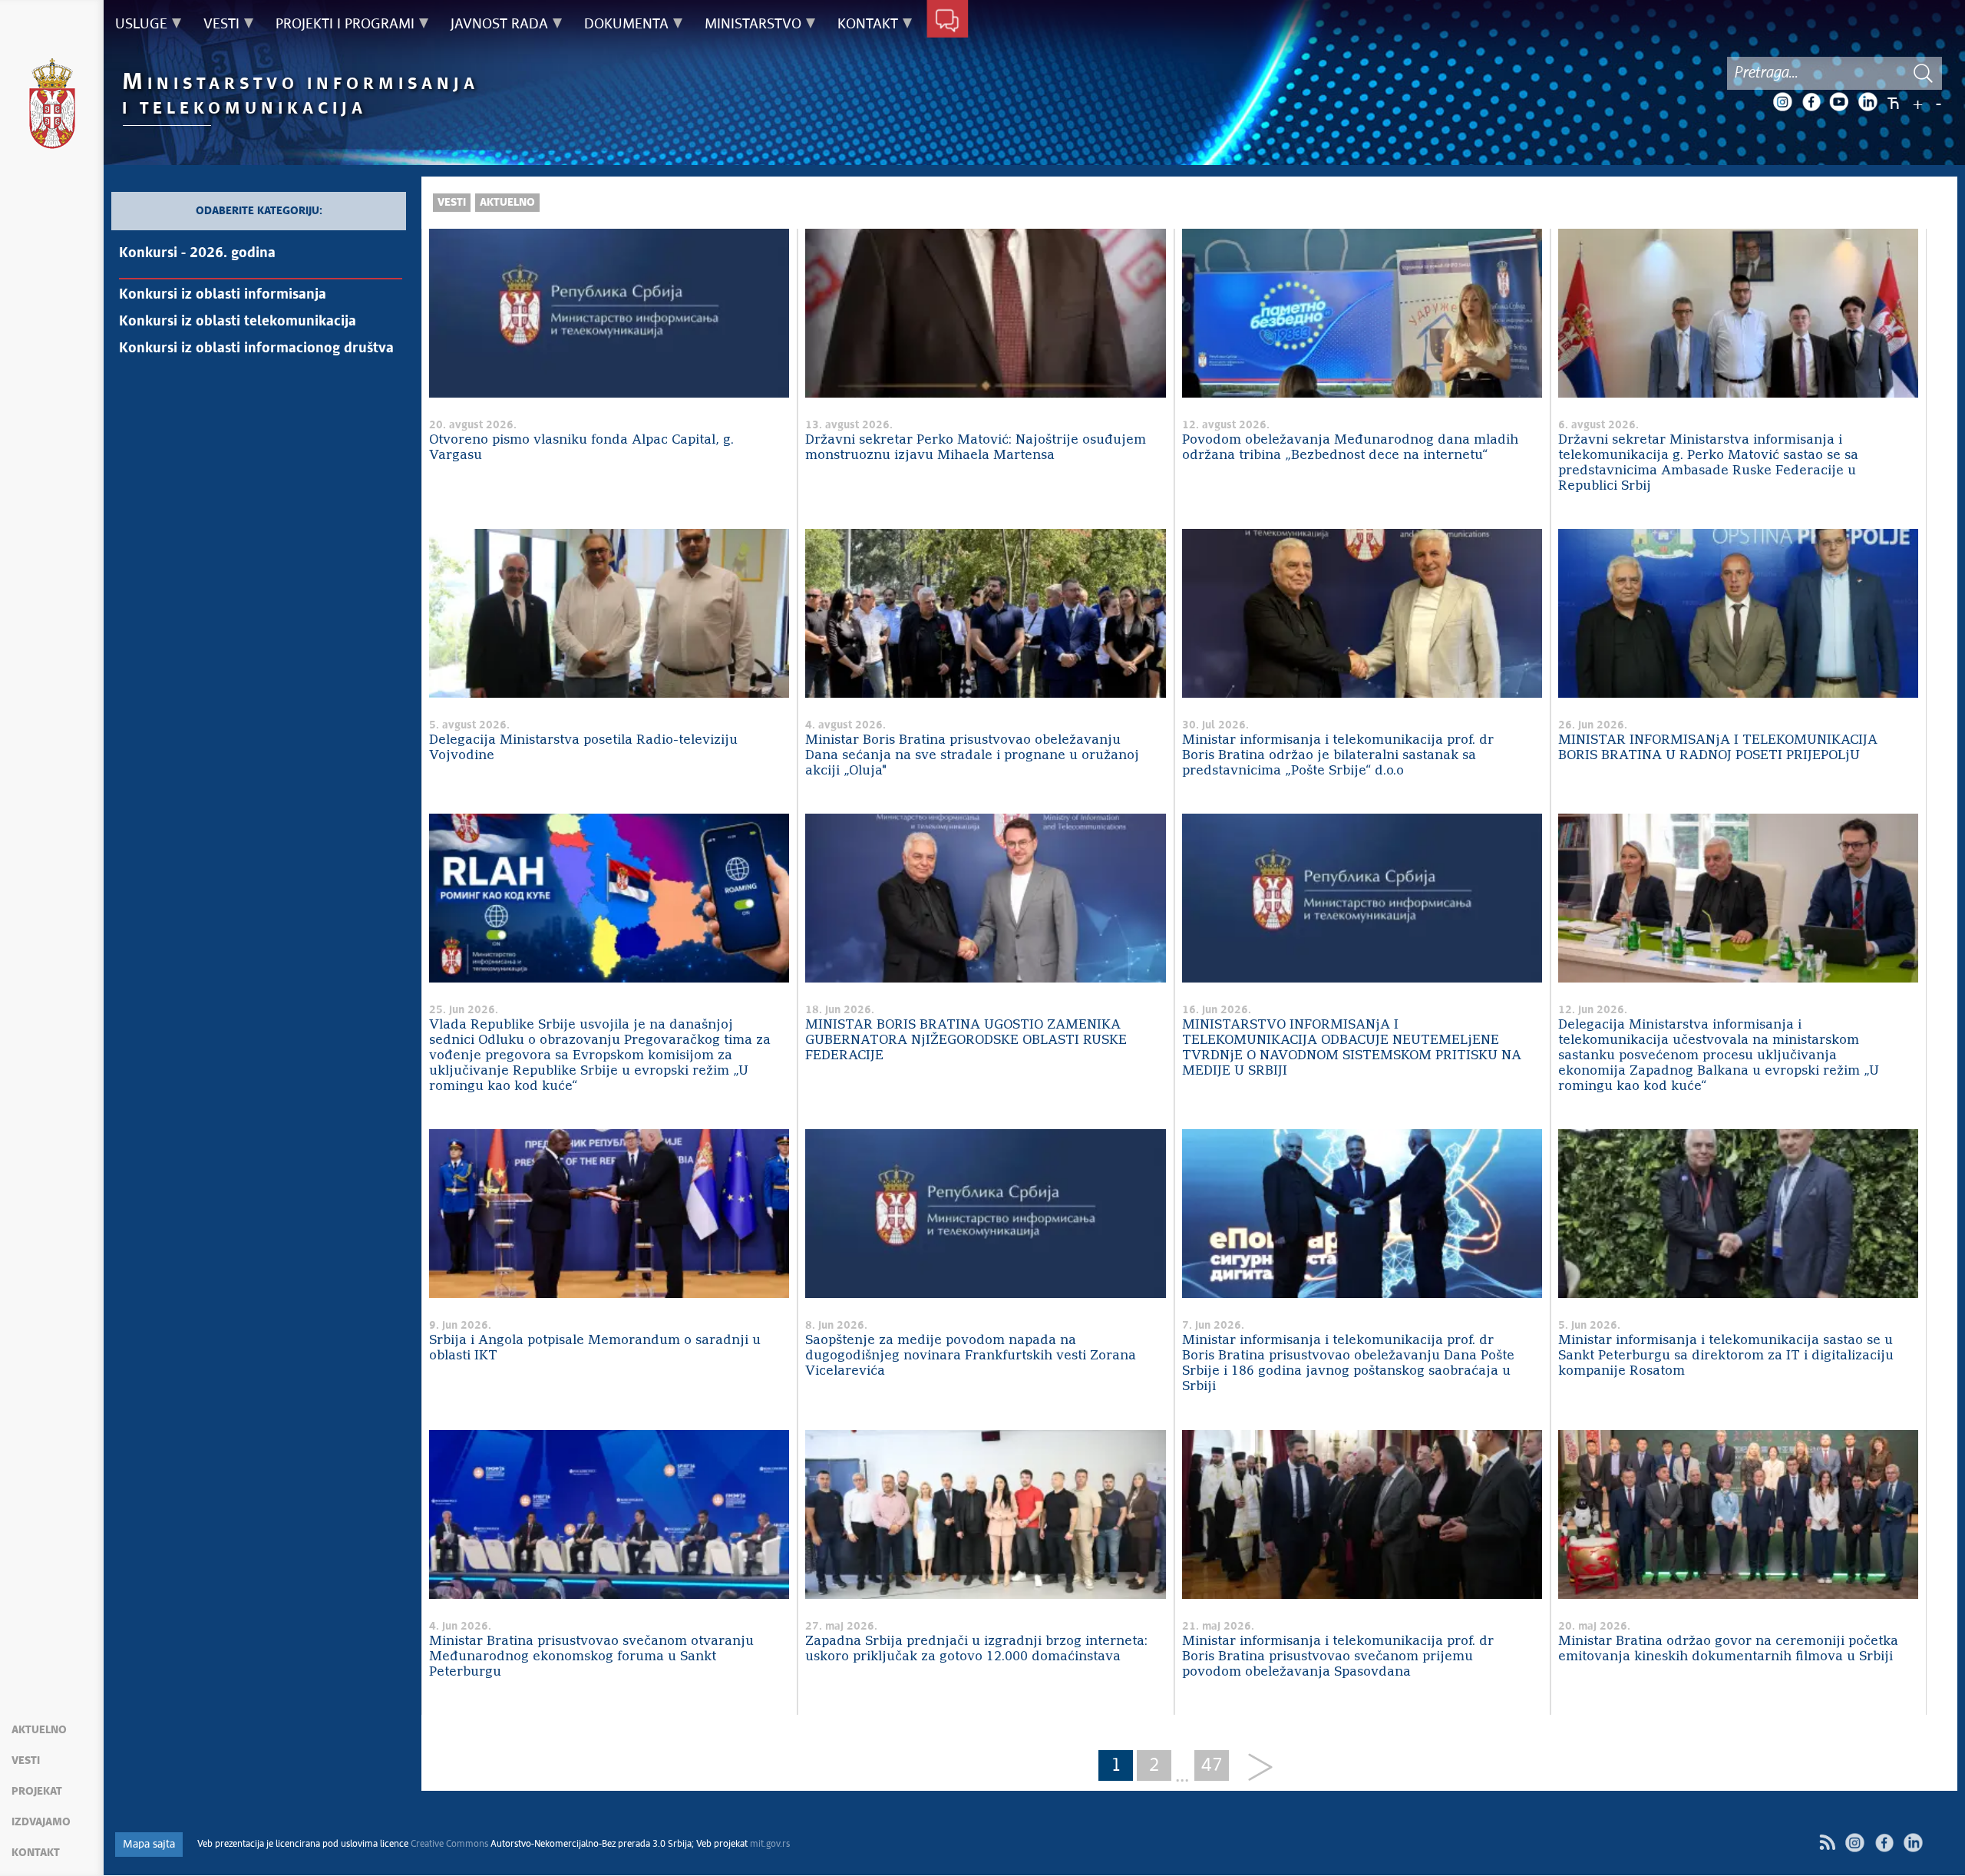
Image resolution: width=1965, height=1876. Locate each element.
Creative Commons (449, 1845)
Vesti (26, 1761)
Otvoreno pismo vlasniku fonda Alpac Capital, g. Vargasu (581, 448)
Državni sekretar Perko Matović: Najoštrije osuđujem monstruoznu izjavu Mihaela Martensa (976, 448)
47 (1212, 1765)
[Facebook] (1811, 102)
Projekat (37, 1792)
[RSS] (1827, 1843)
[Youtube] (1839, 102)
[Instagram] (1782, 102)
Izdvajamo (41, 1822)
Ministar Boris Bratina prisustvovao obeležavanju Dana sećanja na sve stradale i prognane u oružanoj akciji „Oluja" (972, 756)
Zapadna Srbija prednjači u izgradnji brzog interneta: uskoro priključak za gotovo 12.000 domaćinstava (976, 1649)
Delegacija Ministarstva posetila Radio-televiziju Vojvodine (583, 748)
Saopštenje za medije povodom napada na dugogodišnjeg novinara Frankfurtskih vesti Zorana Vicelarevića (971, 1356)
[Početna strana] (52, 106)
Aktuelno (39, 1730)
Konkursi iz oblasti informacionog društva (256, 348)
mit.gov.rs (770, 1845)
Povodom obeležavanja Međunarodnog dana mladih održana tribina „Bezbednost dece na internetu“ (1350, 448)
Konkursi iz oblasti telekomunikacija (238, 322)
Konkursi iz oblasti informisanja (223, 295)
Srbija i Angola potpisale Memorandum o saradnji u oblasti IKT (595, 1348)
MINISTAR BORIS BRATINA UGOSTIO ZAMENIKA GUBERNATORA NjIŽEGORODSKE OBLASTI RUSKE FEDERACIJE (966, 1040)
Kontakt (36, 1853)
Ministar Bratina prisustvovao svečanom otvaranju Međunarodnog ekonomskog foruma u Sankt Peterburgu (591, 1657)
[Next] (1255, 1768)
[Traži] (1923, 73)
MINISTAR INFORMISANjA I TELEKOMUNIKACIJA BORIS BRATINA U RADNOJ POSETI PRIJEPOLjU (1718, 748)
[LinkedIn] (1868, 102)
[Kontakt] (948, 21)
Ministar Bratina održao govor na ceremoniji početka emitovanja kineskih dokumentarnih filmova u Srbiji (1728, 1649)
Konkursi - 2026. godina (197, 253)
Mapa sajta (149, 1845)
